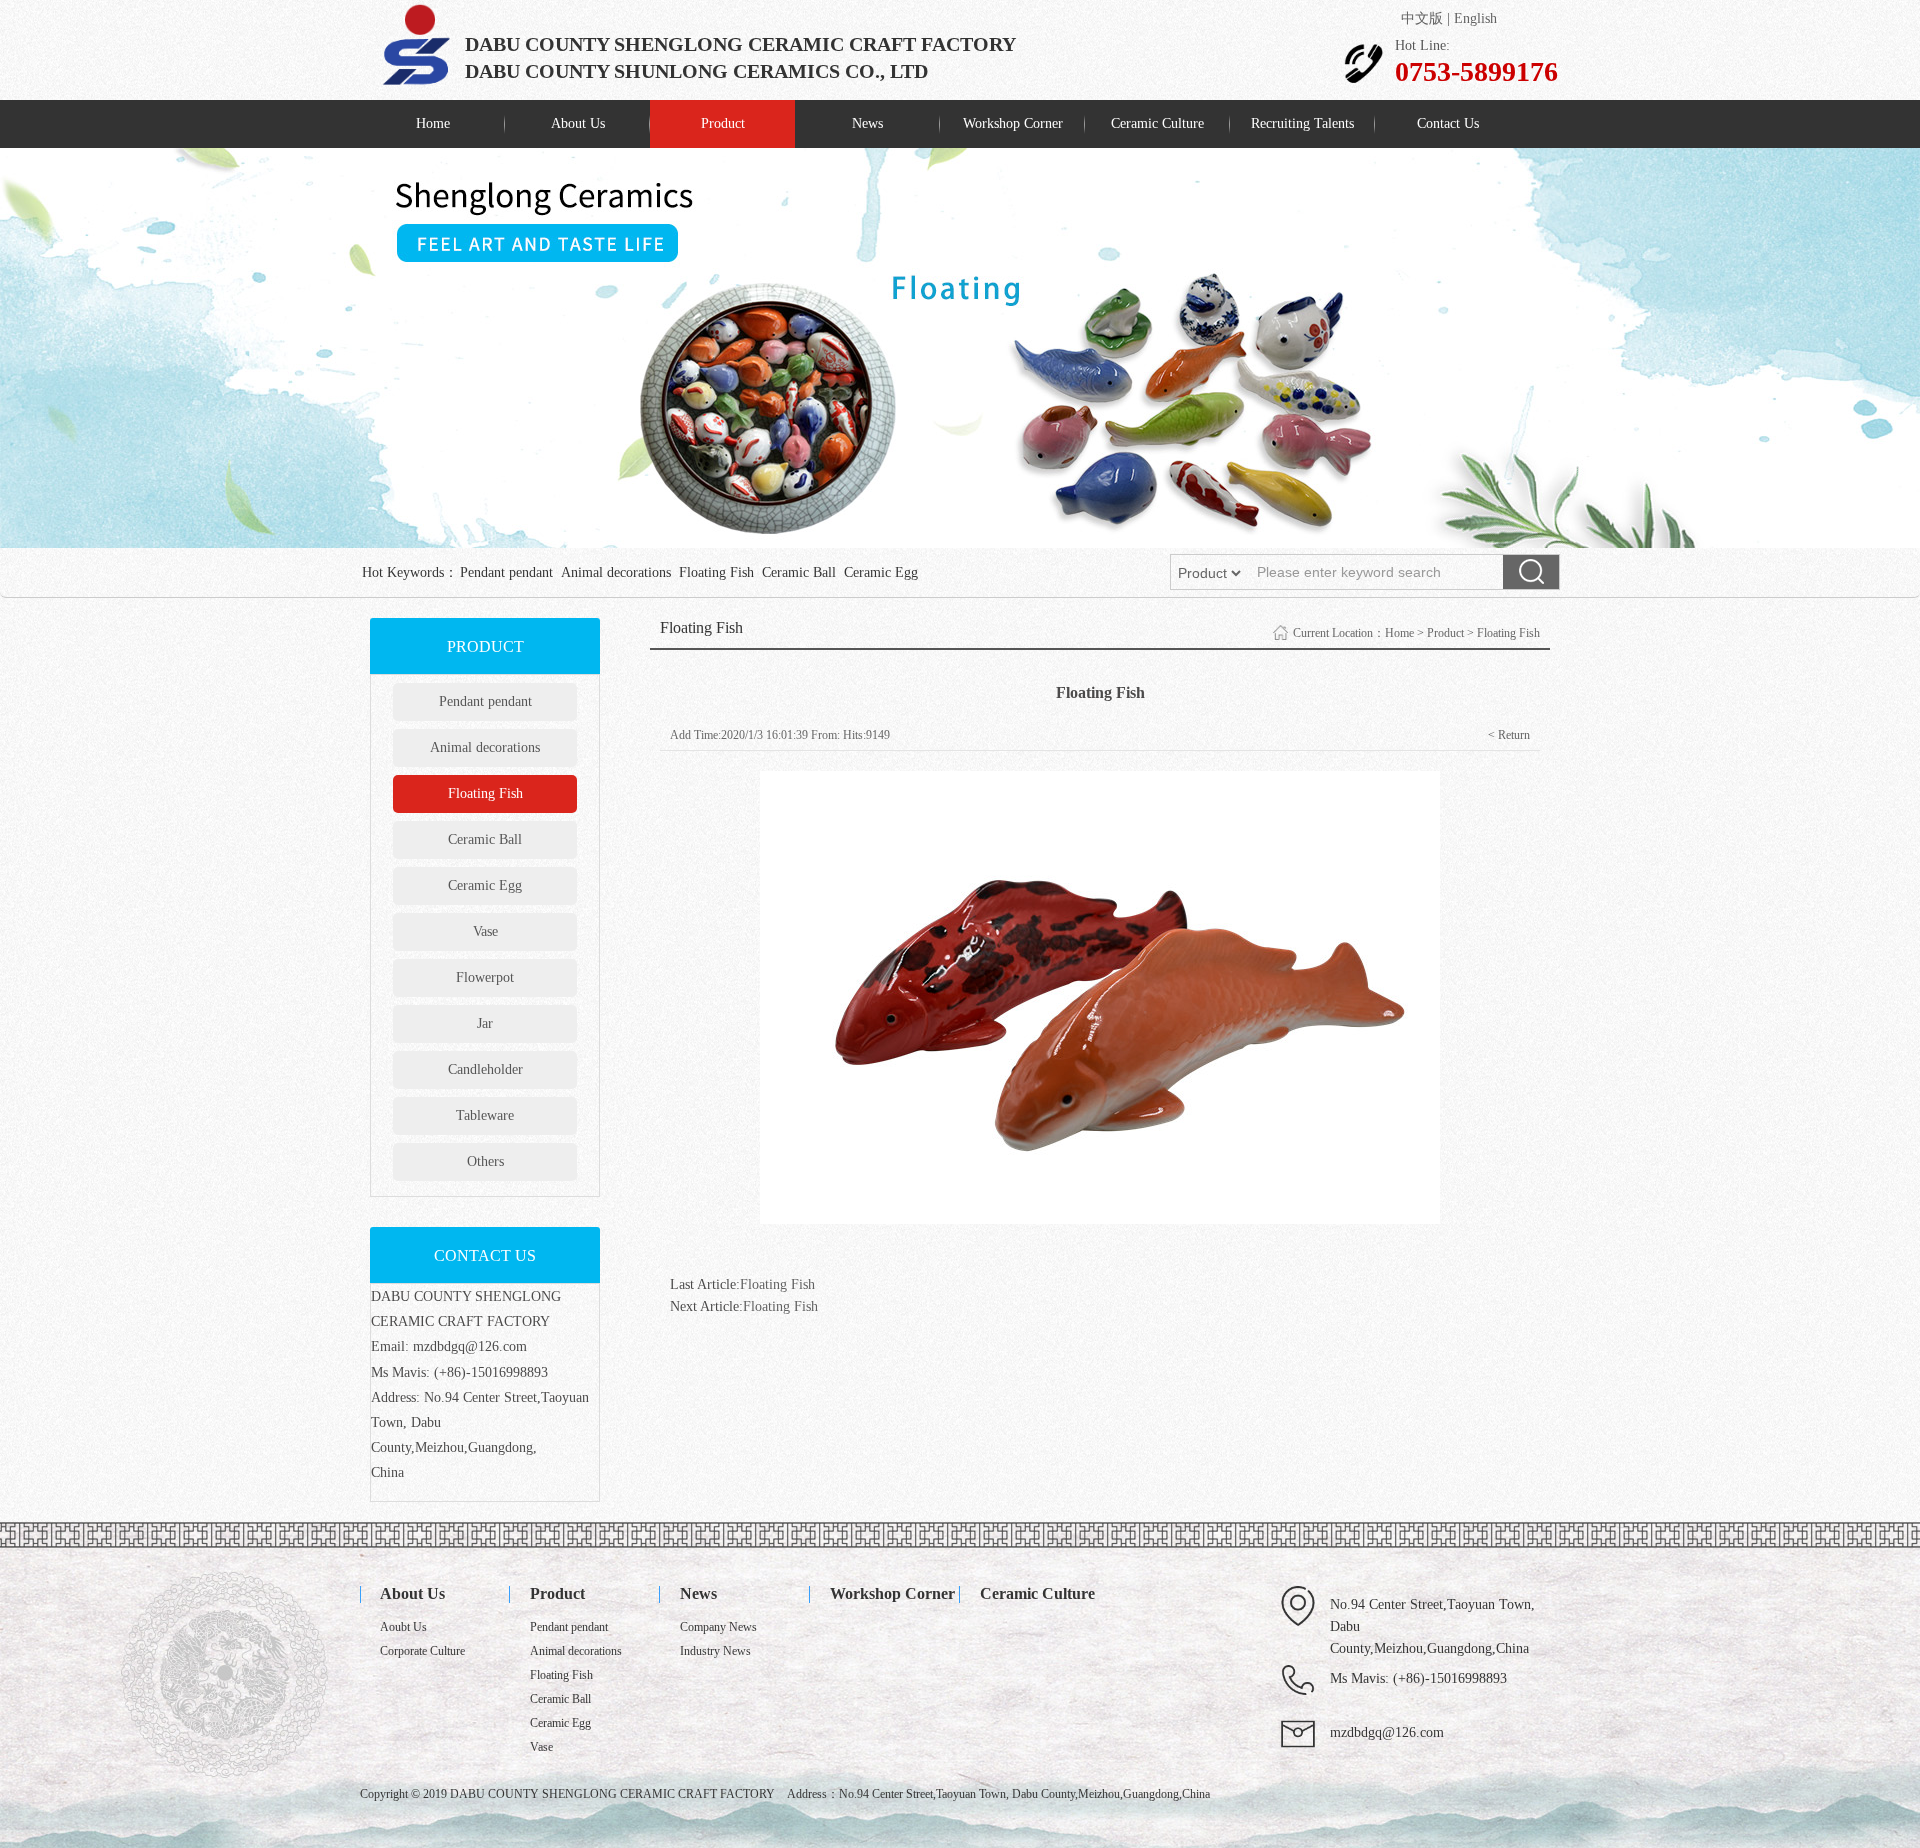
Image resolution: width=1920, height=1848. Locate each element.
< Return (1509, 735)
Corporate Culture (422, 1651)
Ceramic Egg (881, 572)
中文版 (1422, 18)
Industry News (715, 1651)
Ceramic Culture (1157, 123)
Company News (718, 1627)
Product (723, 123)
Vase (485, 931)
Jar (485, 1023)
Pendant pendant (506, 572)
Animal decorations (616, 572)
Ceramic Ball (799, 572)
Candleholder (485, 1069)
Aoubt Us (403, 1627)
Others (485, 1161)
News (867, 123)
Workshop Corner (1013, 123)
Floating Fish (716, 572)
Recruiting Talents (1302, 123)
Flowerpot (485, 977)
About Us (578, 123)
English (1475, 18)
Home (433, 123)
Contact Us (1448, 123)
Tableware (485, 1115)
